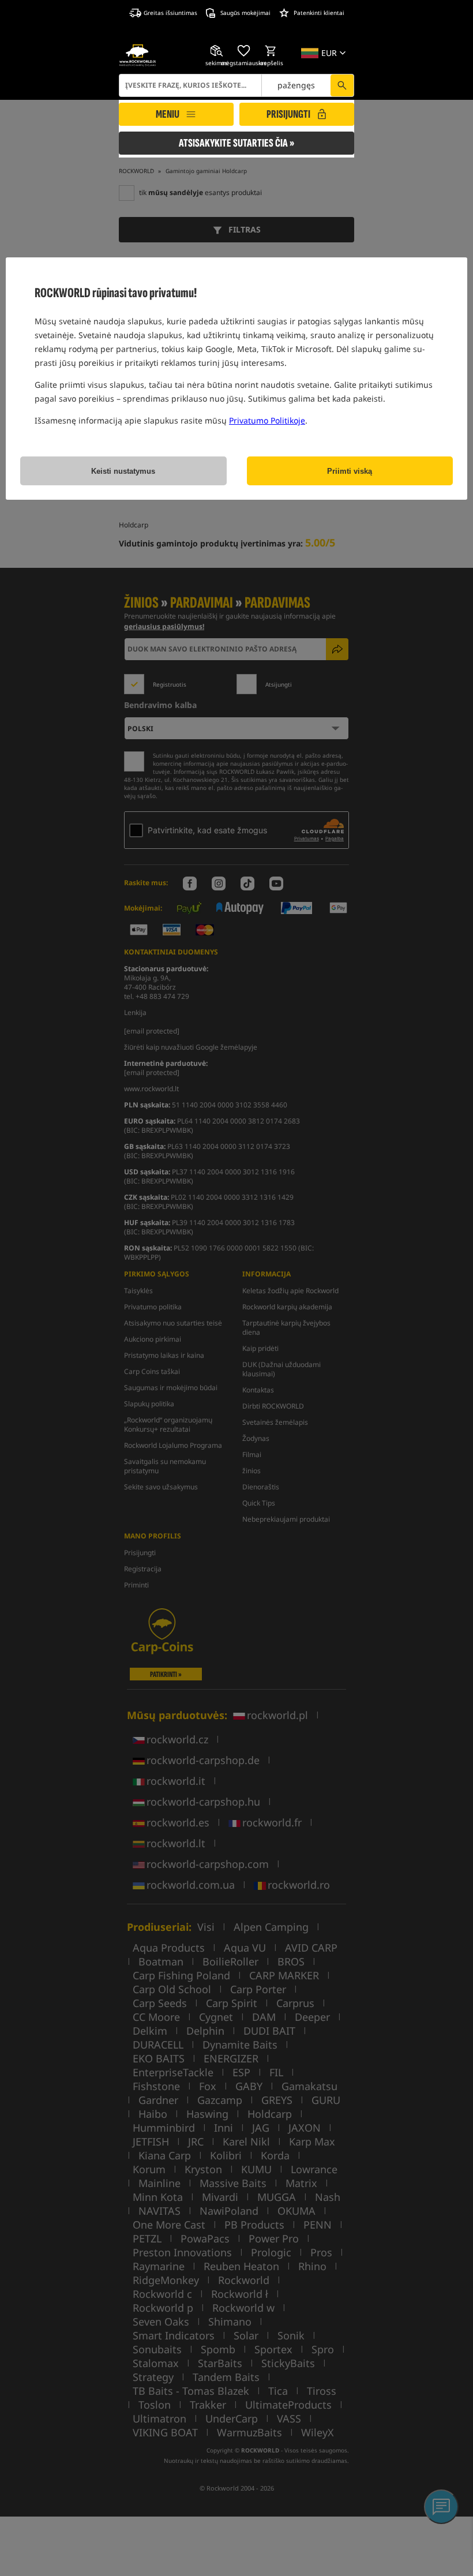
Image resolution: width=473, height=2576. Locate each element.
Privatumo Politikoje (267, 420)
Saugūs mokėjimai (245, 13)
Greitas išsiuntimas (170, 13)
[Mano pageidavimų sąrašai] (244, 51)
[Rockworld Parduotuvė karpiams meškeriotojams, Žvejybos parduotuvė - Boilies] (138, 55)
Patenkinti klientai (319, 13)
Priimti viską (350, 471)
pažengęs (296, 85)
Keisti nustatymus (123, 471)
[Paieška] (342, 85)
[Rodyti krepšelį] (271, 51)
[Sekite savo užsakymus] (217, 51)
